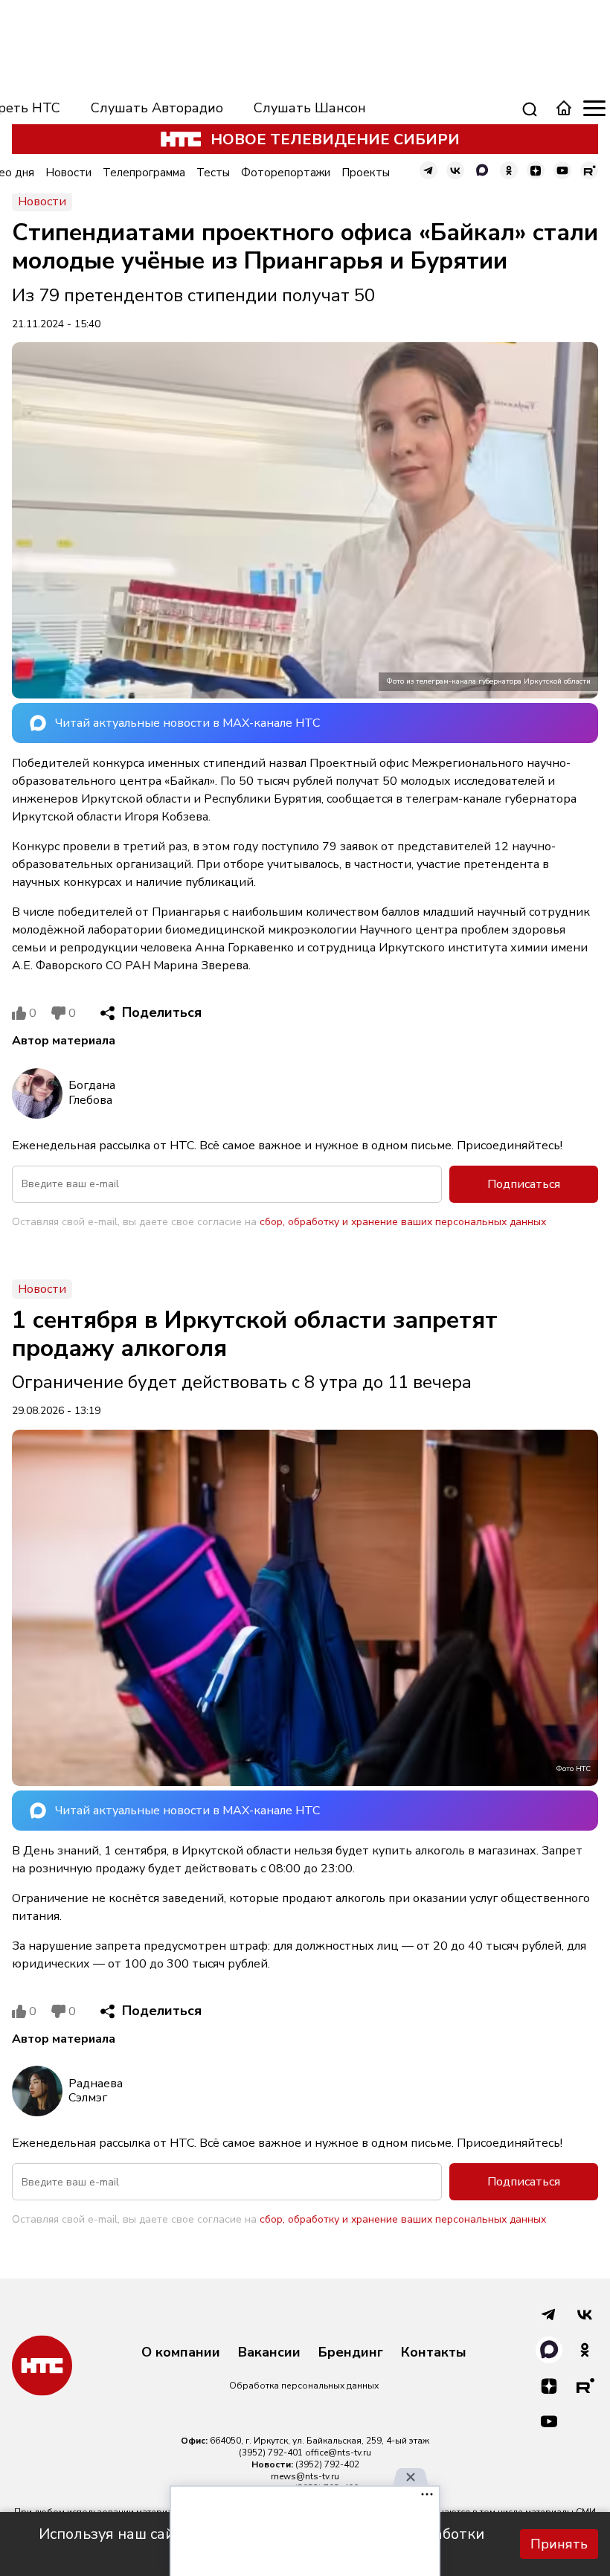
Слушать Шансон (310, 108)
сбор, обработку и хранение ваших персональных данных (403, 1222)
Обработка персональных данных (304, 2386)
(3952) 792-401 (271, 2453)
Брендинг (351, 2353)
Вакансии (269, 2353)
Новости (68, 173)
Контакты (434, 2353)
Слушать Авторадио (157, 108)
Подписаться (524, 1184)
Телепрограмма (144, 173)
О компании (181, 2353)
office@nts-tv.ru (338, 2453)
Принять (559, 2544)
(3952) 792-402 (327, 2464)
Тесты (213, 173)
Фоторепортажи (286, 173)
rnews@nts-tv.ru (305, 2476)
